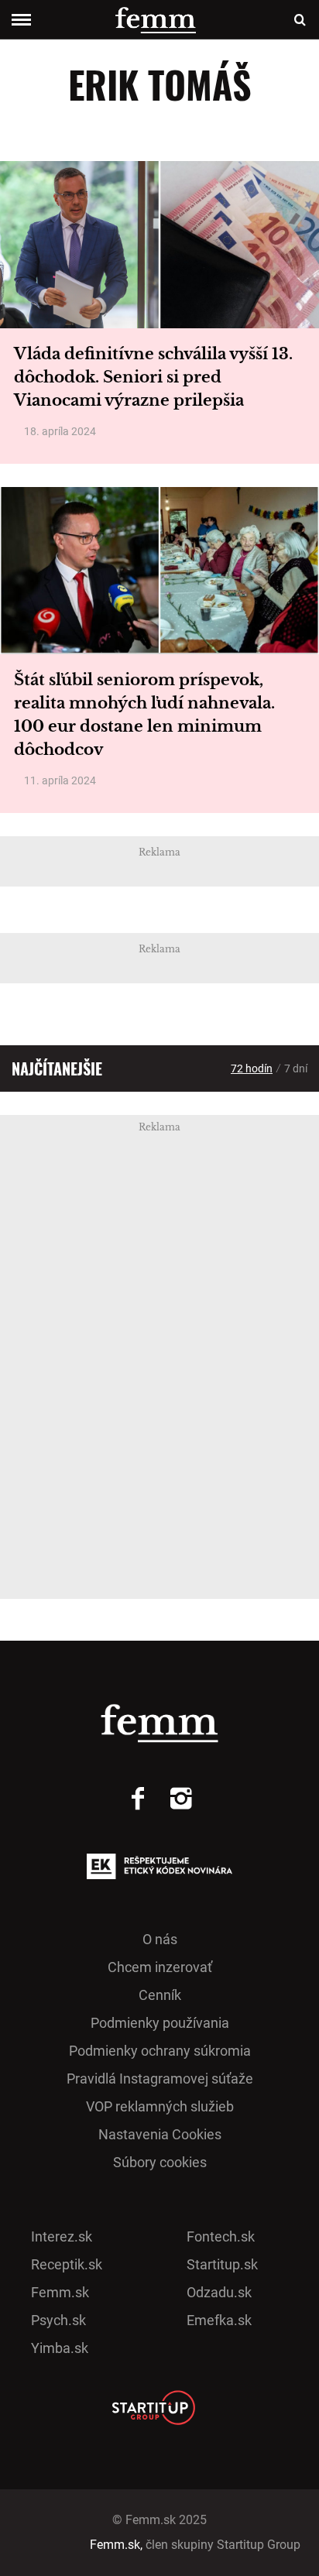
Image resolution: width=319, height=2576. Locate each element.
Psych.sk (58, 2320)
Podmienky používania (160, 2023)
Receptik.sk (67, 2264)
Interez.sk (62, 2236)
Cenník (160, 1995)
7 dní (296, 1068)
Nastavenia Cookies (160, 2134)
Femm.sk (60, 2292)
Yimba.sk (60, 2348)
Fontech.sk (221, 2236)
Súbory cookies (160, 2162)
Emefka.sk (219, 2320)
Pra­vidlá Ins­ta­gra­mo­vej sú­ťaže (160, 2079)
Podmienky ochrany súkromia (160, 2051)
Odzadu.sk (219, 2292)
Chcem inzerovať (160, 1967)
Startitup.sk (222, 2264)
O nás (160, 1939)
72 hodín (252, 1068)
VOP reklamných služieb (160, 2106)
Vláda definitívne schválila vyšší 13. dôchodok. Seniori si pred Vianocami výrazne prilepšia (153, 377)
